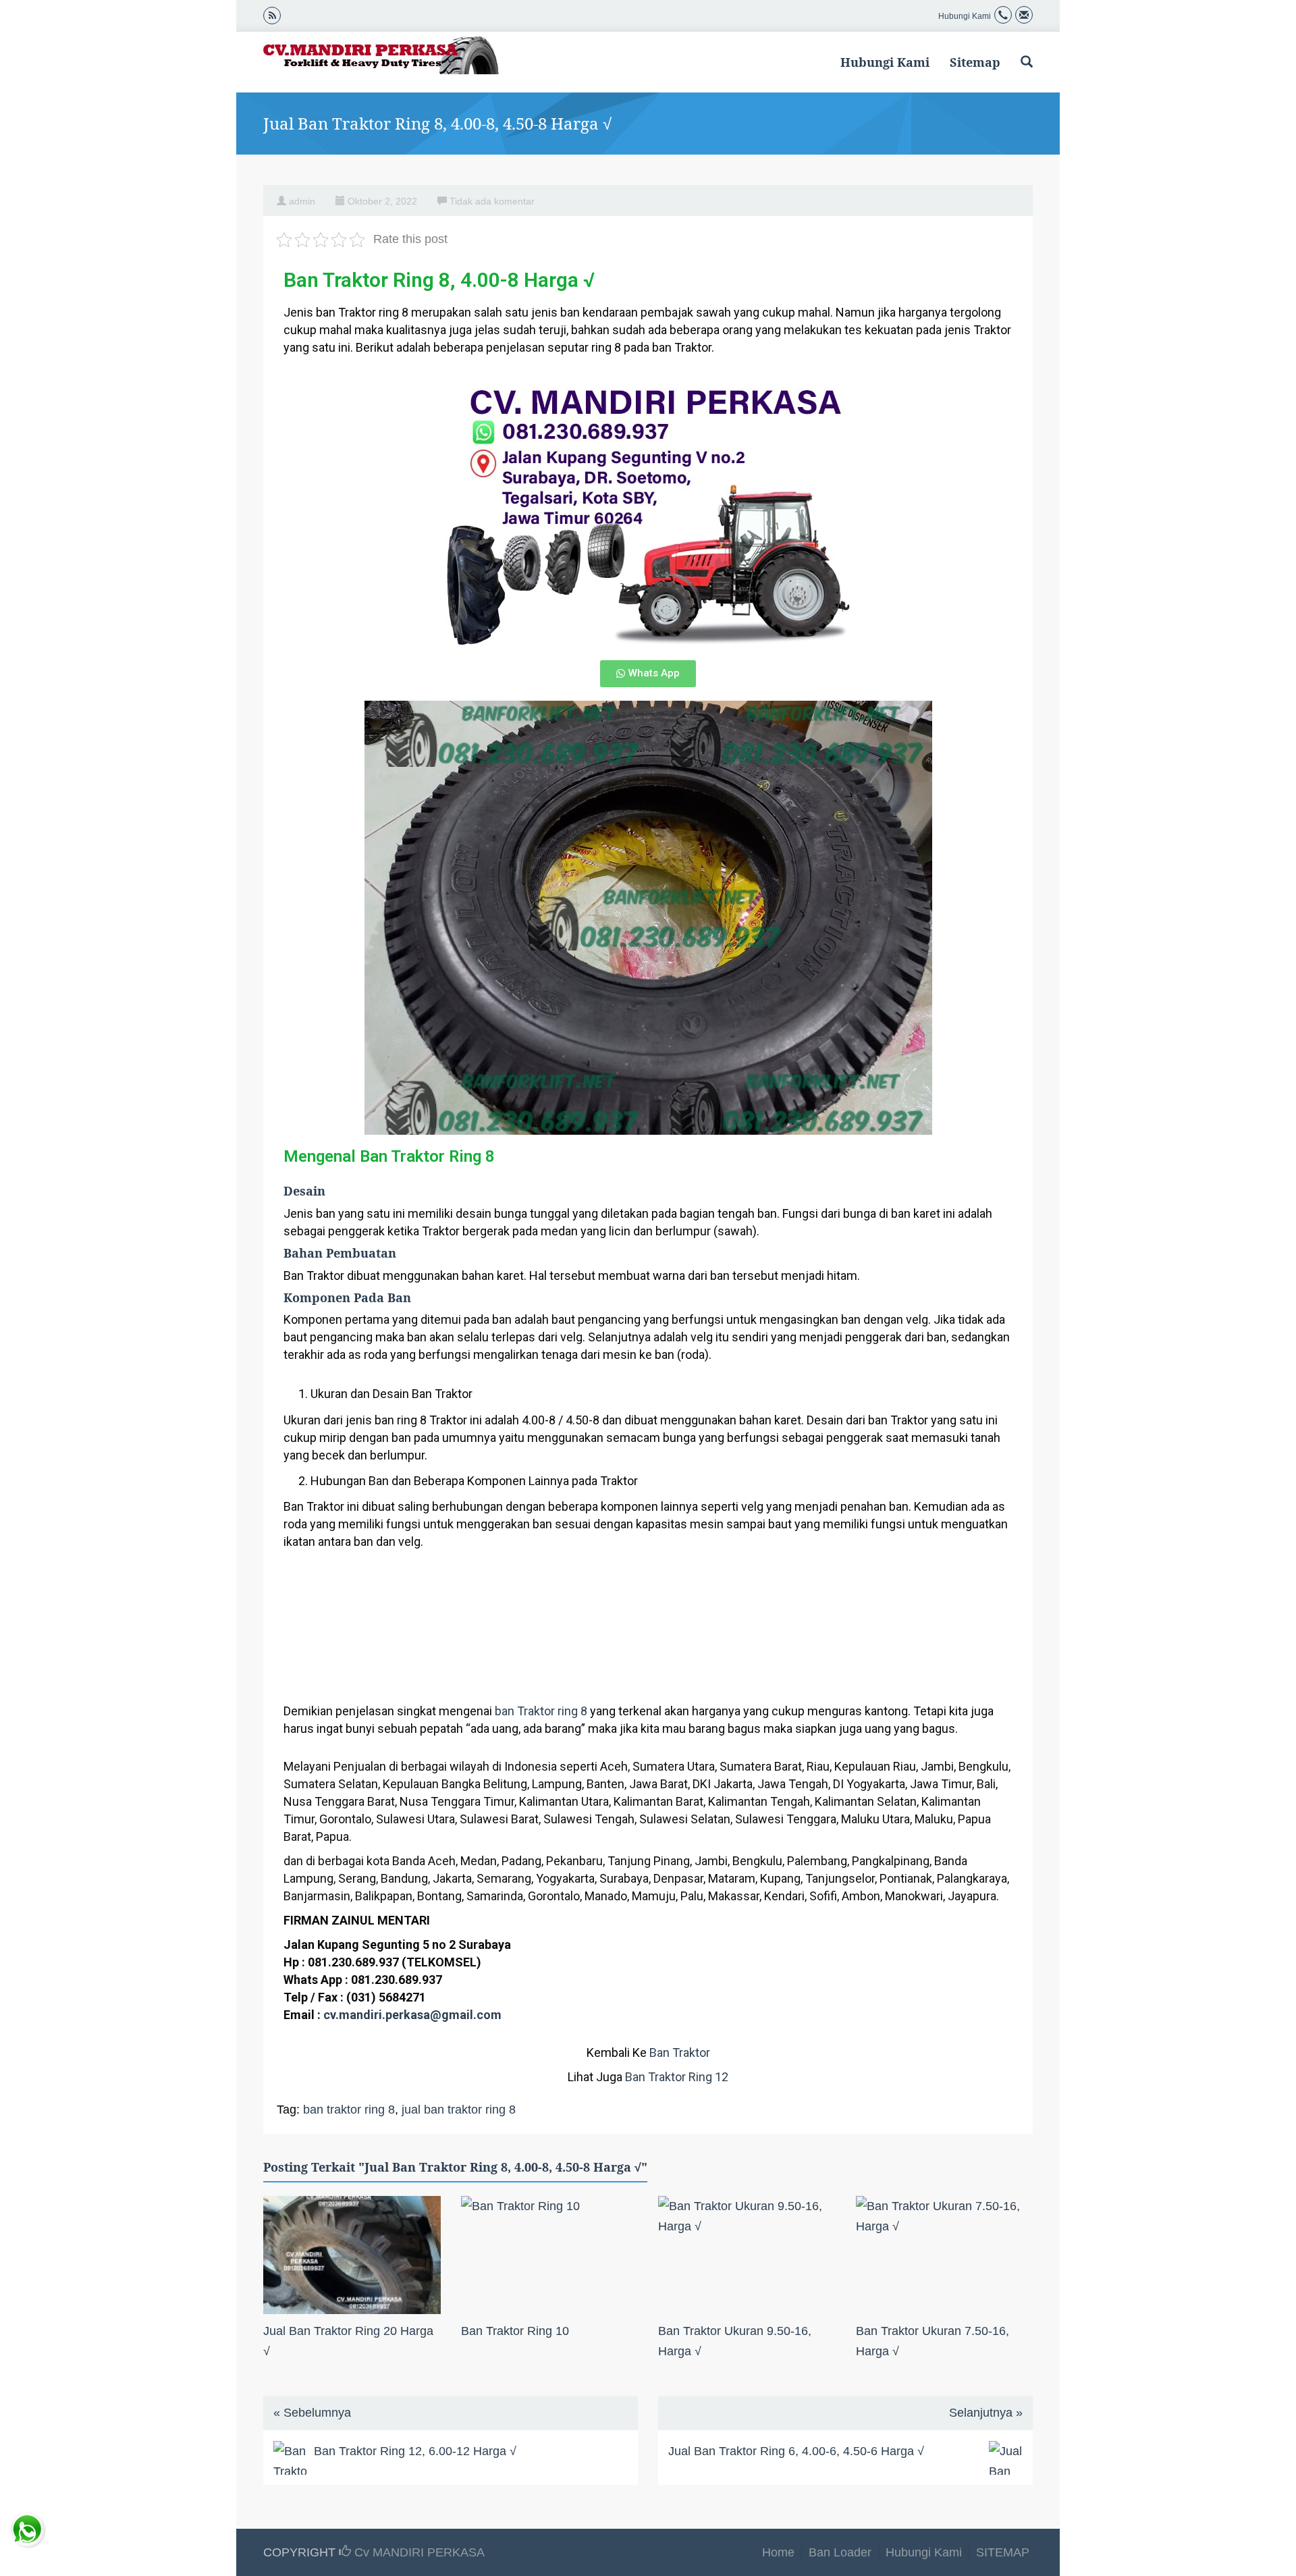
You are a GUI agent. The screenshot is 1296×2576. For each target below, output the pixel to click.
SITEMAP (1003, 2552)
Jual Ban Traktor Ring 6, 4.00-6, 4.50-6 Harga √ (796, 2451)
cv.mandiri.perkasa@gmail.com (412, 2015)
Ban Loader (840, 2552)
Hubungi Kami (885, 62)
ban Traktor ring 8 (541, 1711)
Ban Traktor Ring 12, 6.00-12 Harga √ (415, 2451)
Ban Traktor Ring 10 (515, 2331)
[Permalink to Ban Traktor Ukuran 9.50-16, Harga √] (747, 2255)
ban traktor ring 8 (349, 2110)
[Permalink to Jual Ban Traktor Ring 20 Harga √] (352, 2255)
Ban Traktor (680, 2052)
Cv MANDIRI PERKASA (418, 2552)
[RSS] (272, 15)
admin (302, 201)
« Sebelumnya (312, 2413)
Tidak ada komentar (492, 201)
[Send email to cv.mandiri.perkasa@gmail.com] (1024, 16)
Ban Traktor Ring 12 (677, 2077)
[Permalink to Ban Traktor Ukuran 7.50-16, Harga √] (945, 2255)
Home (778, 2552)
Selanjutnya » (986, 2413)
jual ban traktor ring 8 (459, 2110)
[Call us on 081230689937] (1003, 16)
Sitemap (975, 62)
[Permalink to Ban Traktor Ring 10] (550, 2255)
